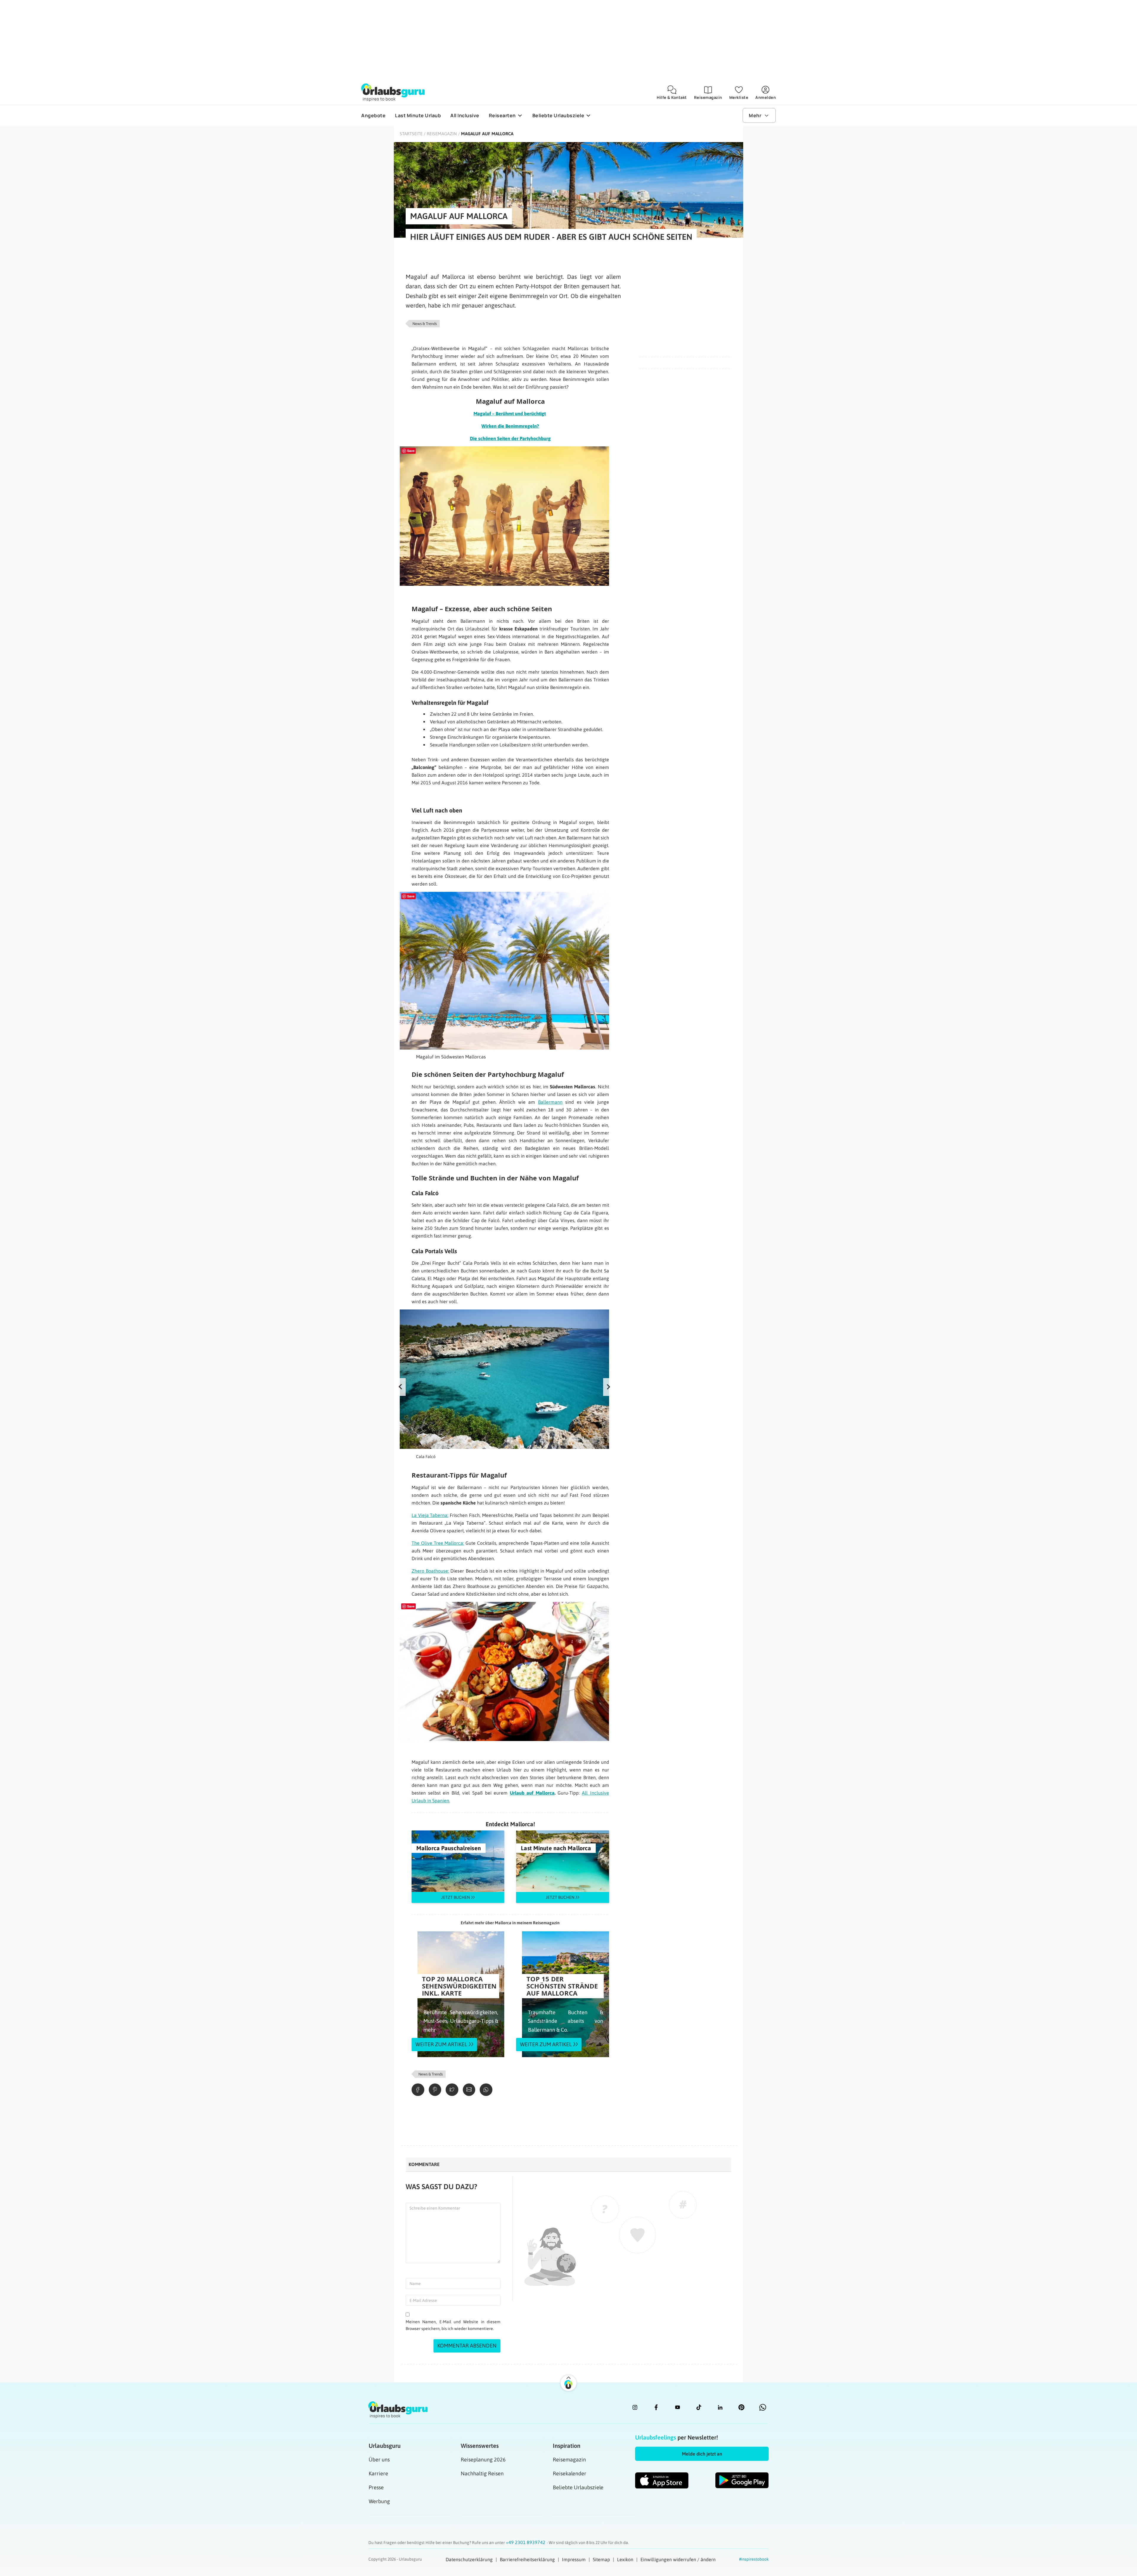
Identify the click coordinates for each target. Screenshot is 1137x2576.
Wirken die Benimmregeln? (510, 426)
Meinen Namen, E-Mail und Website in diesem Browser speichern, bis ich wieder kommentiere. (453, 2325)
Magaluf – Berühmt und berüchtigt (510, 413)
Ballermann (550, 1102)
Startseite (411, 134)
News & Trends (425, 324)
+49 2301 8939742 (526, 2542)
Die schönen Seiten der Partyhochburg (510, 438)
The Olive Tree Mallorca (437, 1543)
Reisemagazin (442, 134)
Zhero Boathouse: (430, 1571)
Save (411, 451)
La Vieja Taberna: (430, 1515)
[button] (702, 2454)
